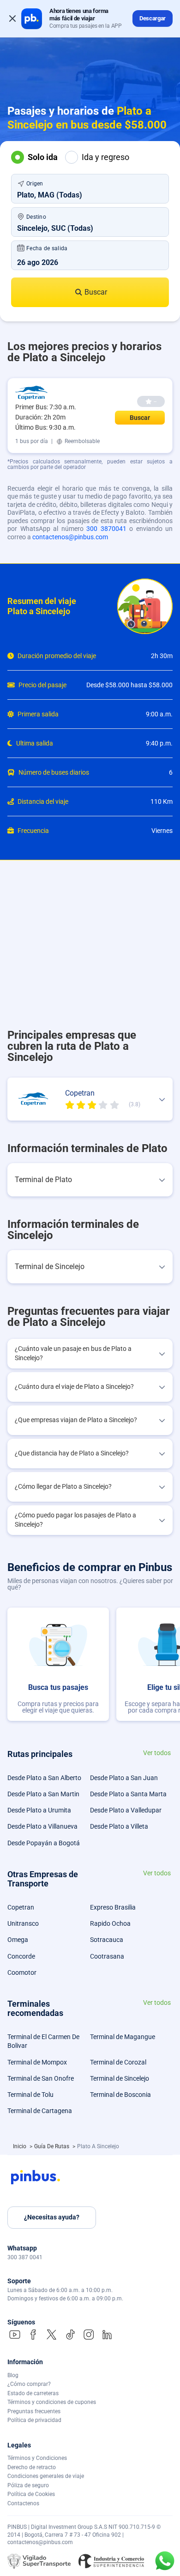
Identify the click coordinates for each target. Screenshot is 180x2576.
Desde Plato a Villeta (119, 1826)
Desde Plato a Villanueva (42, 1826)
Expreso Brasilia (113, 1907)
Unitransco (23, 1923)
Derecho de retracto (32, 2467)
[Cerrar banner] (12, 18)
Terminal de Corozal (118, 2062)
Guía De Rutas (52, 2146)
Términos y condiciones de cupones (52, 2402)
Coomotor (22, 1972)
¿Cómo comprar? (29, 2384)
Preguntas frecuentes (34, 2411)
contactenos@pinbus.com (70, 537)
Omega (18, 1940)
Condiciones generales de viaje (46, 2476)
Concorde (21, 1956)
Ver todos (157, 1753)
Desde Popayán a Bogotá (44, 1843)
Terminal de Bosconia (120, 2095)
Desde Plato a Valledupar (126, 1810)
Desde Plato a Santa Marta (128, 1794)
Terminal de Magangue (123, 2037)
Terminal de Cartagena (40, 2111)
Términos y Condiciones (37, 2458)
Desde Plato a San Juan (124, 1778)
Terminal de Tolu (30, 2095)
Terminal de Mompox (37, 2062)
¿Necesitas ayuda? (52, 2217)
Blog (13, 2375)
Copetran (21, 1907)
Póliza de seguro (28, 2485)
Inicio (20, 2146)
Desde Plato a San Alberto (44, 1778)
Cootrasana (107, 1956)
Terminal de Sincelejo (120, 2078)
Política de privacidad (34, 2420)
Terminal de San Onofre (41, 2078)
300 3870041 (106, 529)
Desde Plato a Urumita (39, 1810)
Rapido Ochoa (110, 1923)
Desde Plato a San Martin (43, 1794)
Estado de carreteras (33, 2393)
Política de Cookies (31, 2494)
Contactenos (23, 2503)
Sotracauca (107, 1940)
